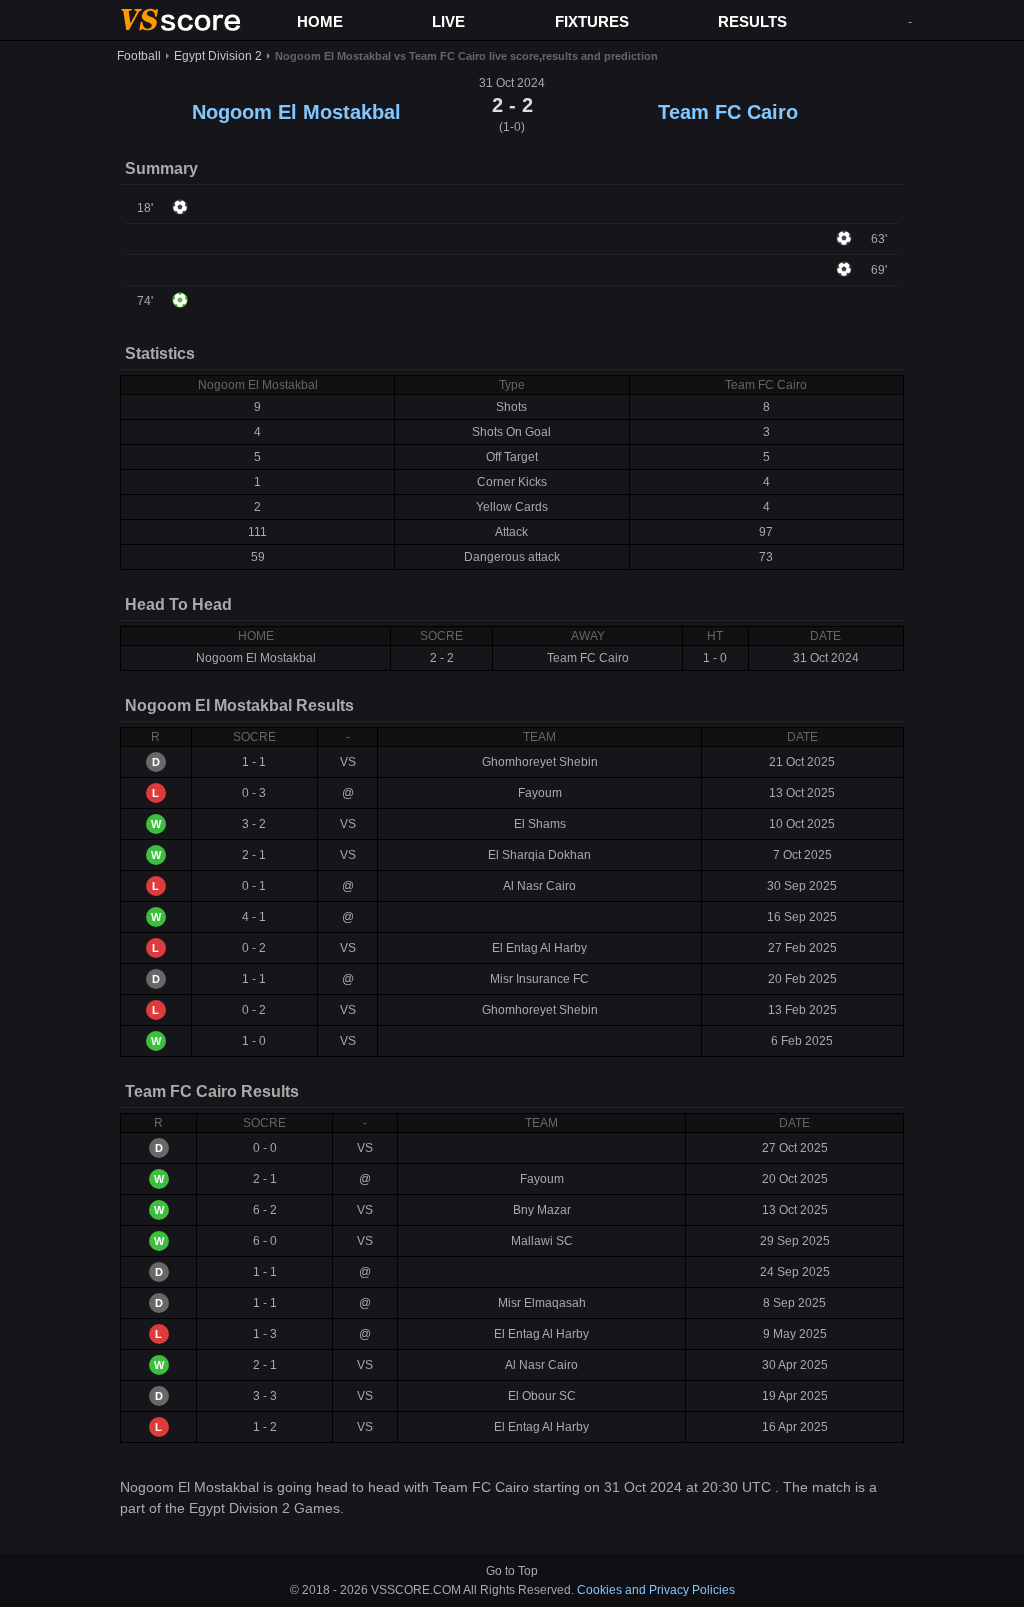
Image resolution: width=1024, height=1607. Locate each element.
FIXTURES (592, 21)
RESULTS (752, 21)
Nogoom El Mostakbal (296, 112)
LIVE (448, 21)
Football (139, 56)
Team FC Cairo (728, 112)
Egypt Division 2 (218, 56)
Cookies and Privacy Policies (656, 1590)
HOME (320, 21)
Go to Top (512, 1571)
